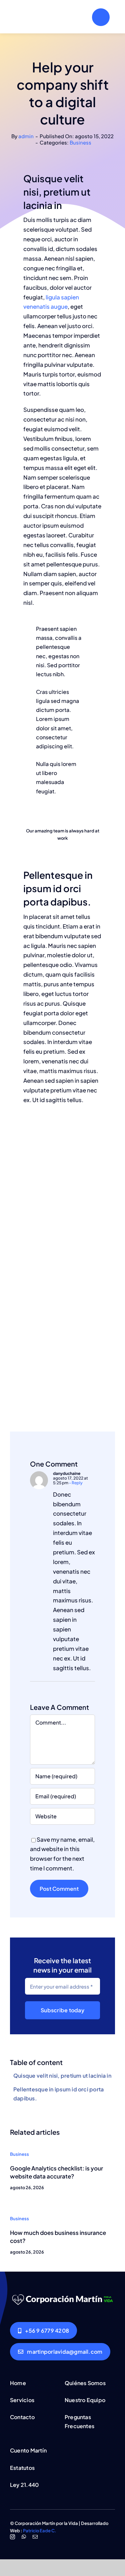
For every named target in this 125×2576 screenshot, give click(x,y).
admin (26, 136)
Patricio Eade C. (40, 2531)
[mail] (35, 2537)
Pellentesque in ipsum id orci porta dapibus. (58, 2094)
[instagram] (12, 2537)
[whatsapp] (24, 2537)
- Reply (75, 1483)
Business (80, 142)
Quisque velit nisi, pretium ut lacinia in (62, 2076)
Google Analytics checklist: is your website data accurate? (56, 2172)
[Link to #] (101, 17)
